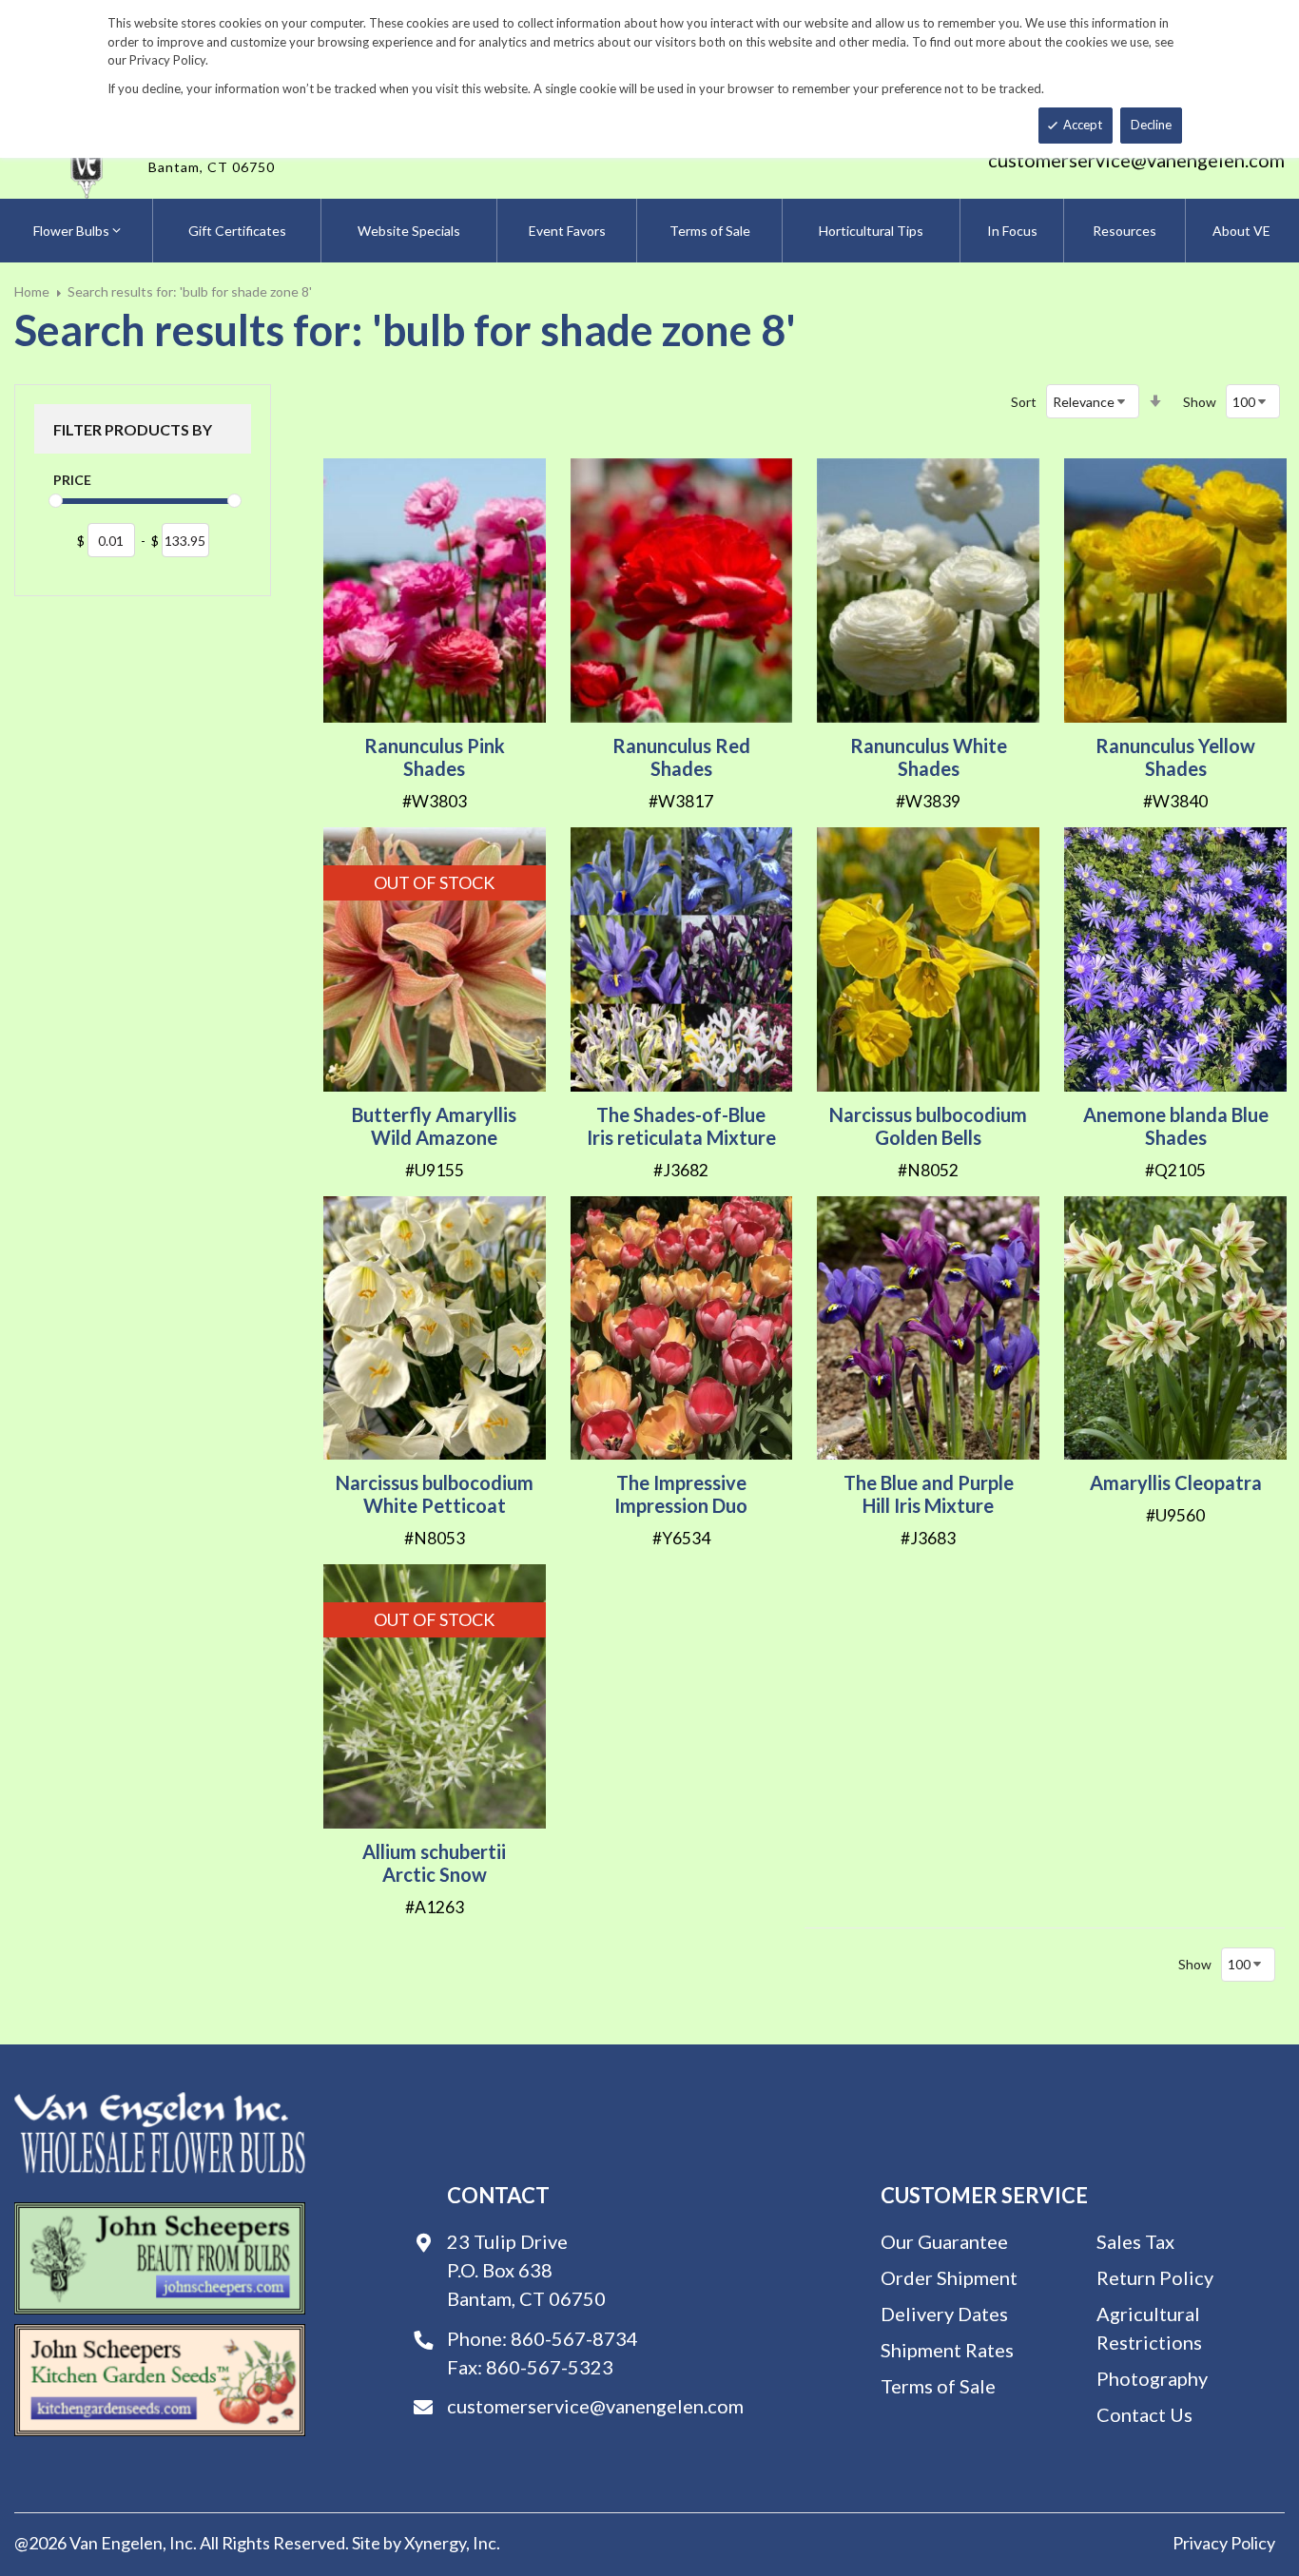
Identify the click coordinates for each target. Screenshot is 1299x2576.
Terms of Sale (938, 2386)
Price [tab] (72, 480)
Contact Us (1144, 2414)
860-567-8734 (574, 2338)
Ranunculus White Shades (929, 757)
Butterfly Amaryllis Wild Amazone (434, 1126)
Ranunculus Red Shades (681, 757)
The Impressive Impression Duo (681, 1494)
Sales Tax (1135, 2241)
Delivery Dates (944, 2314)
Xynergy (435, 2543)
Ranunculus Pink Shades (435, 757)
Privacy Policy (1224, 2543)
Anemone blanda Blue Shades (1176, 1126)
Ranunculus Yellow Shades (1175, 757)
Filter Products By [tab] (133, 429)
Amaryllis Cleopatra (1176, 1482)
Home (32, 291)
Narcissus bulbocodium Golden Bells (928, 1126)
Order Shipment (949, 2277)
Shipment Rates (947, 2350)
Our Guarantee (944, 2241)
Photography (1152, 2378)
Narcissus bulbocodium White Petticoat (435, 1494)
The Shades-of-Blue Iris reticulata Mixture (681, 1126)
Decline (1151, 125)
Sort (1024, 402)
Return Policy (1155, 2277)
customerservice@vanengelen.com (1136, 160)
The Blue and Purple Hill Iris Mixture (929, 1494)
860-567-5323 (550, 2367)
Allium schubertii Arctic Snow (434, 1863)
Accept (1083, 125)
